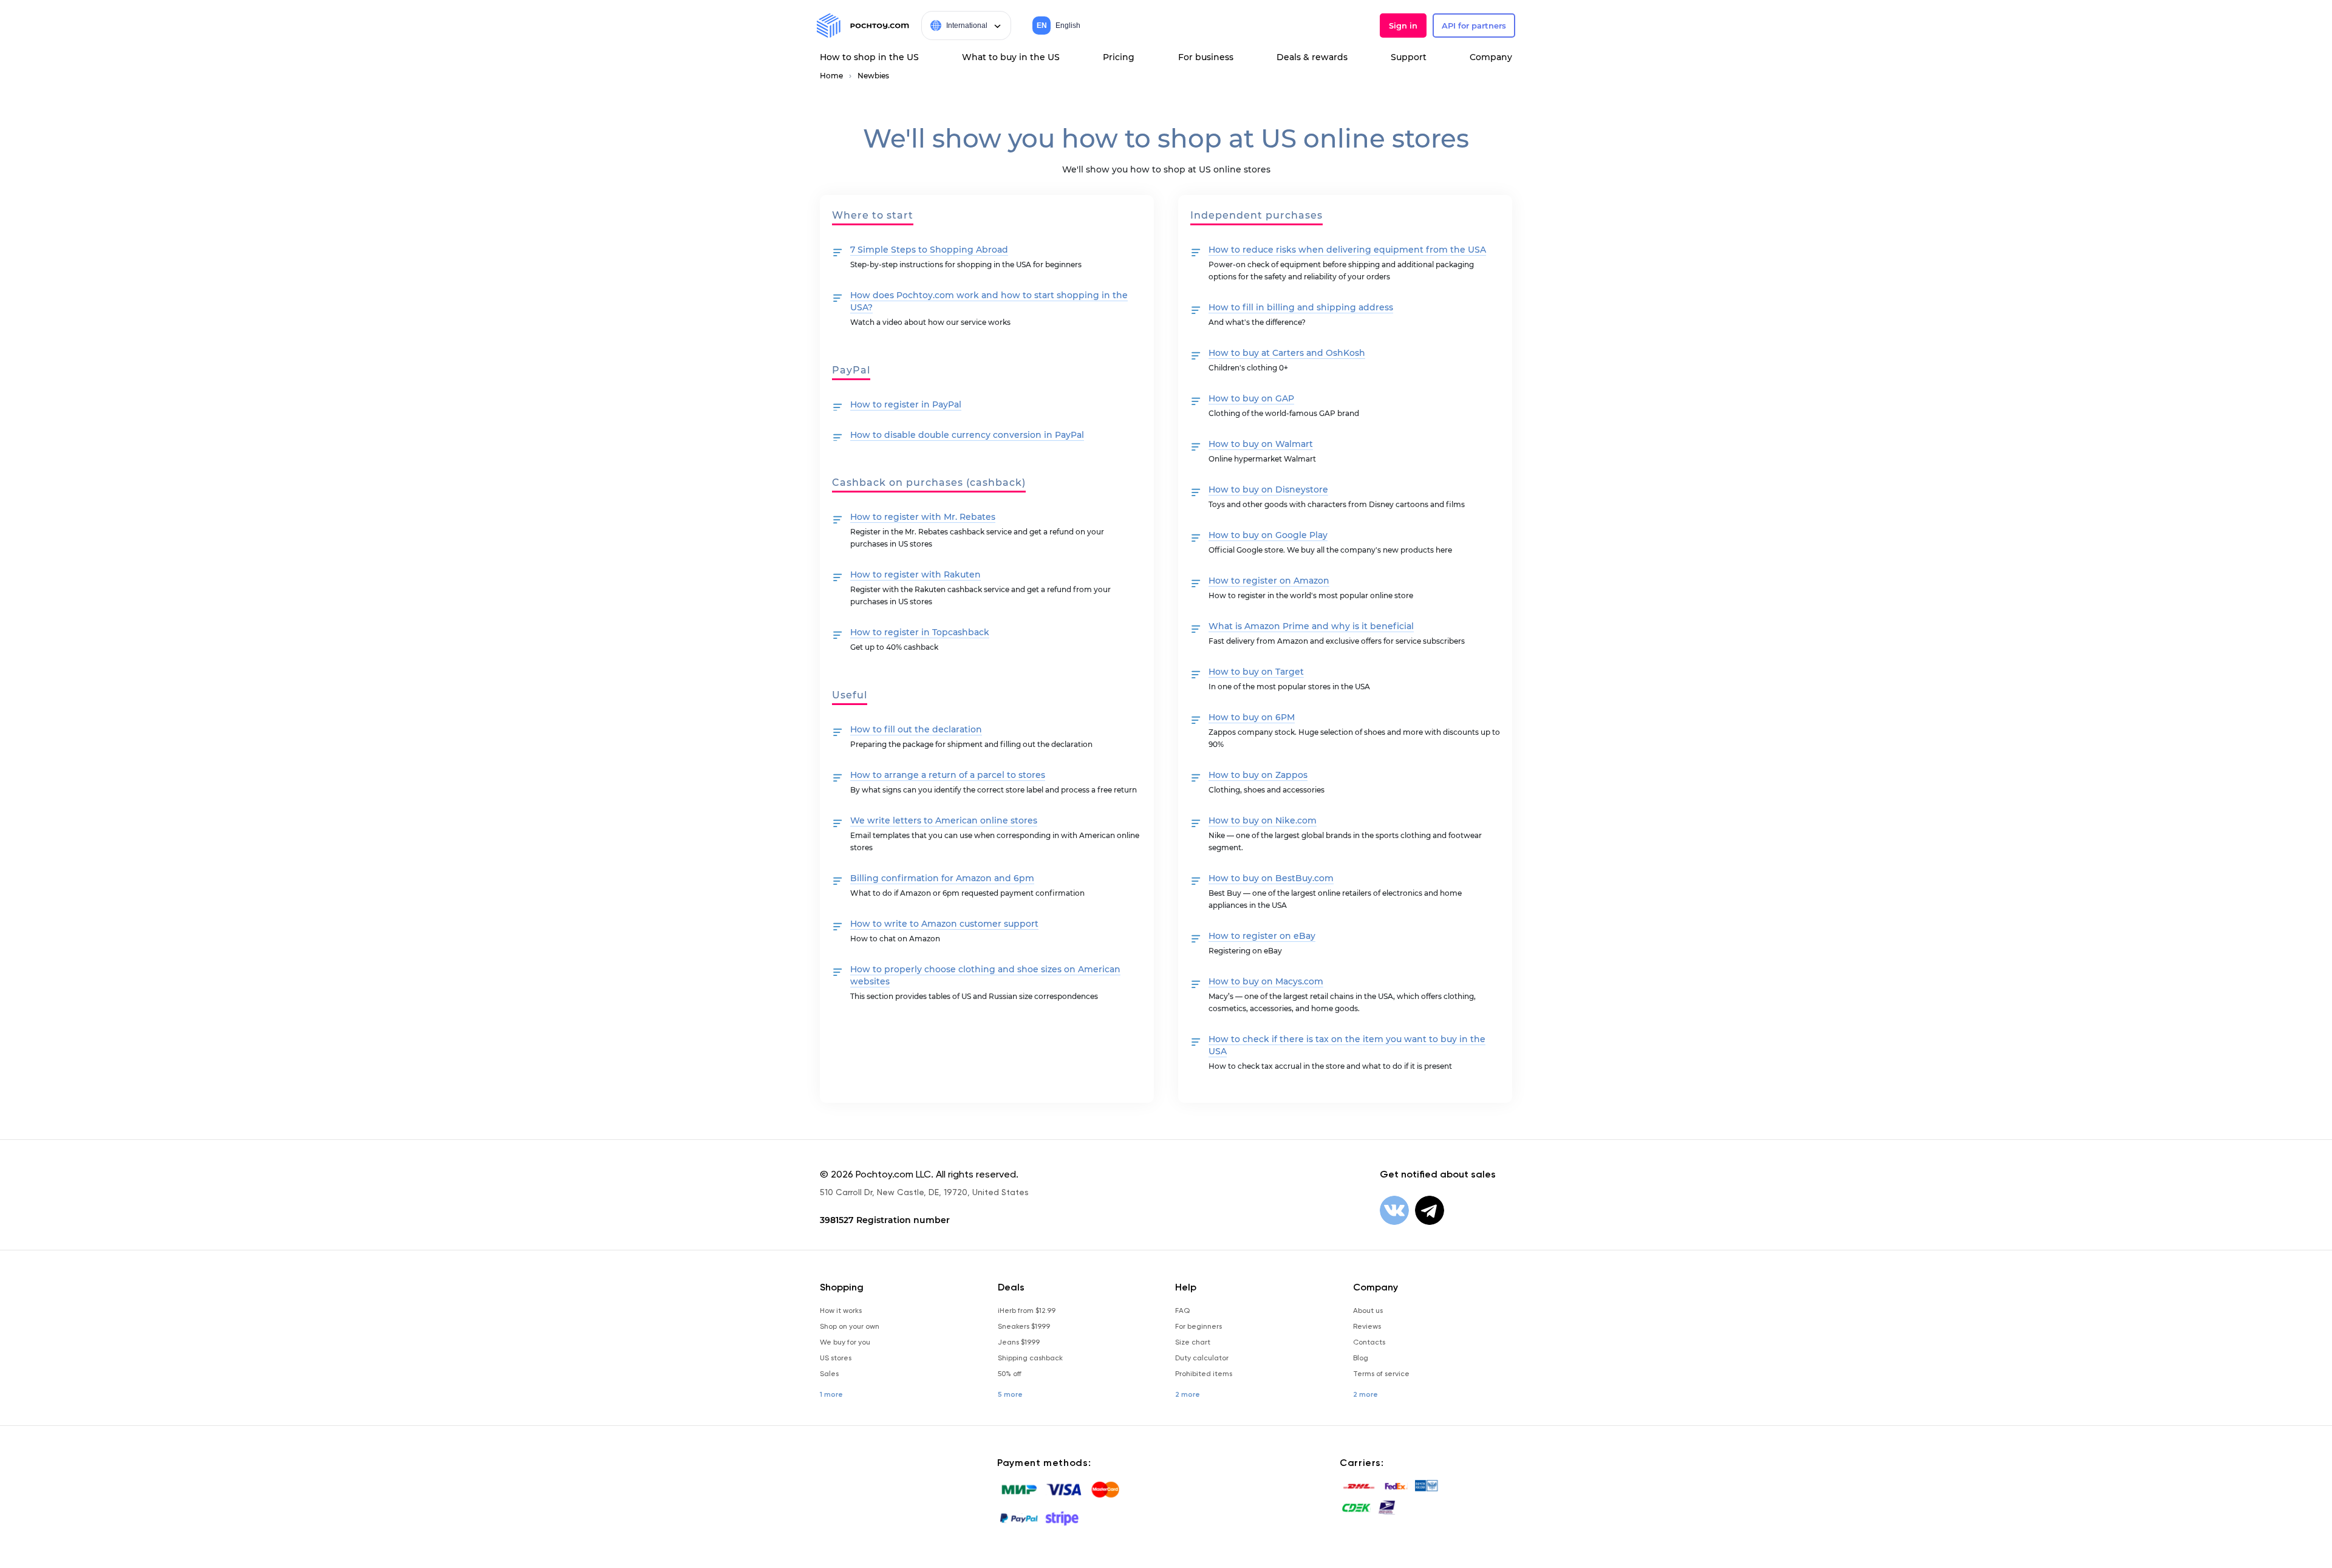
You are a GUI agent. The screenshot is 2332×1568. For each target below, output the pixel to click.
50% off (1010, 1374)
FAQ (1182, 1311)
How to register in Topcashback (920, 632)
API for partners (1474, 26)
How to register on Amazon (1269, 581)
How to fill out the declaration (916, 729)
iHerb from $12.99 (1027, 1311)
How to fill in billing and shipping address (1301, 307)
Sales (829, 1374)
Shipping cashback (1030, 1358)
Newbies (873, 76)
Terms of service (1381, 1374)
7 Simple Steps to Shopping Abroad (929, 250)
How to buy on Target (1256, 672)
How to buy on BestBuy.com (1271, 878)
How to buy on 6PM (1252, 717)
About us (1368, 1311)
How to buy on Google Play (1268, 535)
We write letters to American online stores (944, 820)
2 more (1188, 1394)
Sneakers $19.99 (1024, 1326)
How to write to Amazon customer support (944, 924)
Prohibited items (1204, 1374)
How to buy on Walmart (1261, 444)
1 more (831, 1394)
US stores (836, 1358)
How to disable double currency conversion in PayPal (967, 435)
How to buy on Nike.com (1263, 820)
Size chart (1193, 1342)
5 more (1010, 1394)
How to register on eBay (1262, 936)
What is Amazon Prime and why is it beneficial (1311, 626)
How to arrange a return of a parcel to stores (948, 775)
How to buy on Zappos (1258, 775)
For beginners (1198, 1326)
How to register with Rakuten (915, 574)
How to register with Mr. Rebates (923, 517)
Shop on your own (850, 1326)
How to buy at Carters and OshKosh (1287, 353)
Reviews (1367, 1326)
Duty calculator (1202, 1358)
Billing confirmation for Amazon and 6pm (942, 878)
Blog (1361, 1358)
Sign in (1403, 26)
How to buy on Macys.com (1266, 981)
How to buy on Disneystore (1268, 489)
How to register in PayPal (906, 404)
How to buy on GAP (1251, 398)
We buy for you (845, 1342)
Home (831, 76)
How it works (841, 1311)
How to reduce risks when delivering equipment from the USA (1347, 250)
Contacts (1369, 1342)
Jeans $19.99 (1019, 1342)
